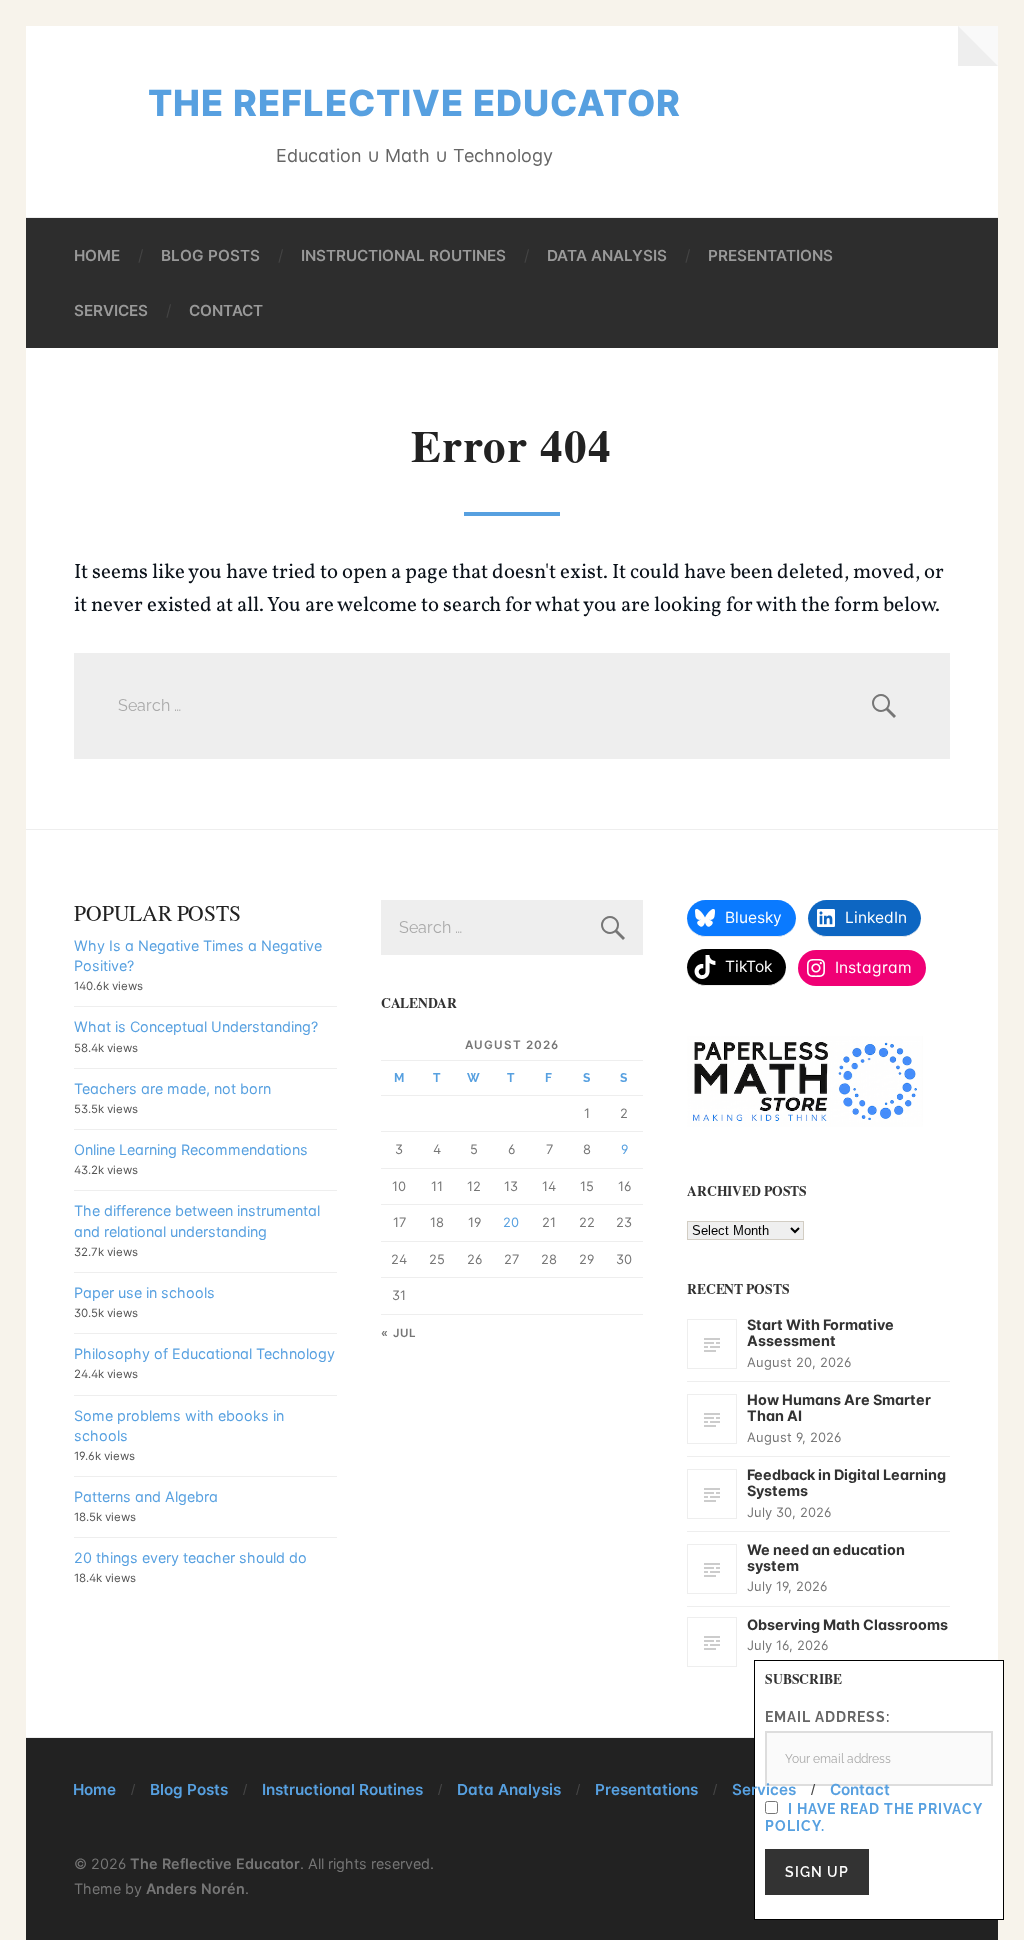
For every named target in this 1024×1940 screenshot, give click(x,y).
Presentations (770, 255)
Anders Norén (195, 1888)
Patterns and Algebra (146, 1496)
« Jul (399, 1333)
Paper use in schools (144, 1292)
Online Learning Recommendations (191, 1149)
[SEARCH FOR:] (512, 705)
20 (511, 1222)
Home (97, 255)
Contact (226, 310)
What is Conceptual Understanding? (196, 1026)
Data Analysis (607, 255)
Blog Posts (210, 255)
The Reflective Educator (414, 103)
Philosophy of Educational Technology (204, 1353)
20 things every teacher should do (190, 1557)
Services (111, 310)
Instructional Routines (403, 255)
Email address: (827, 1716)
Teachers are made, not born (172, 1088)
